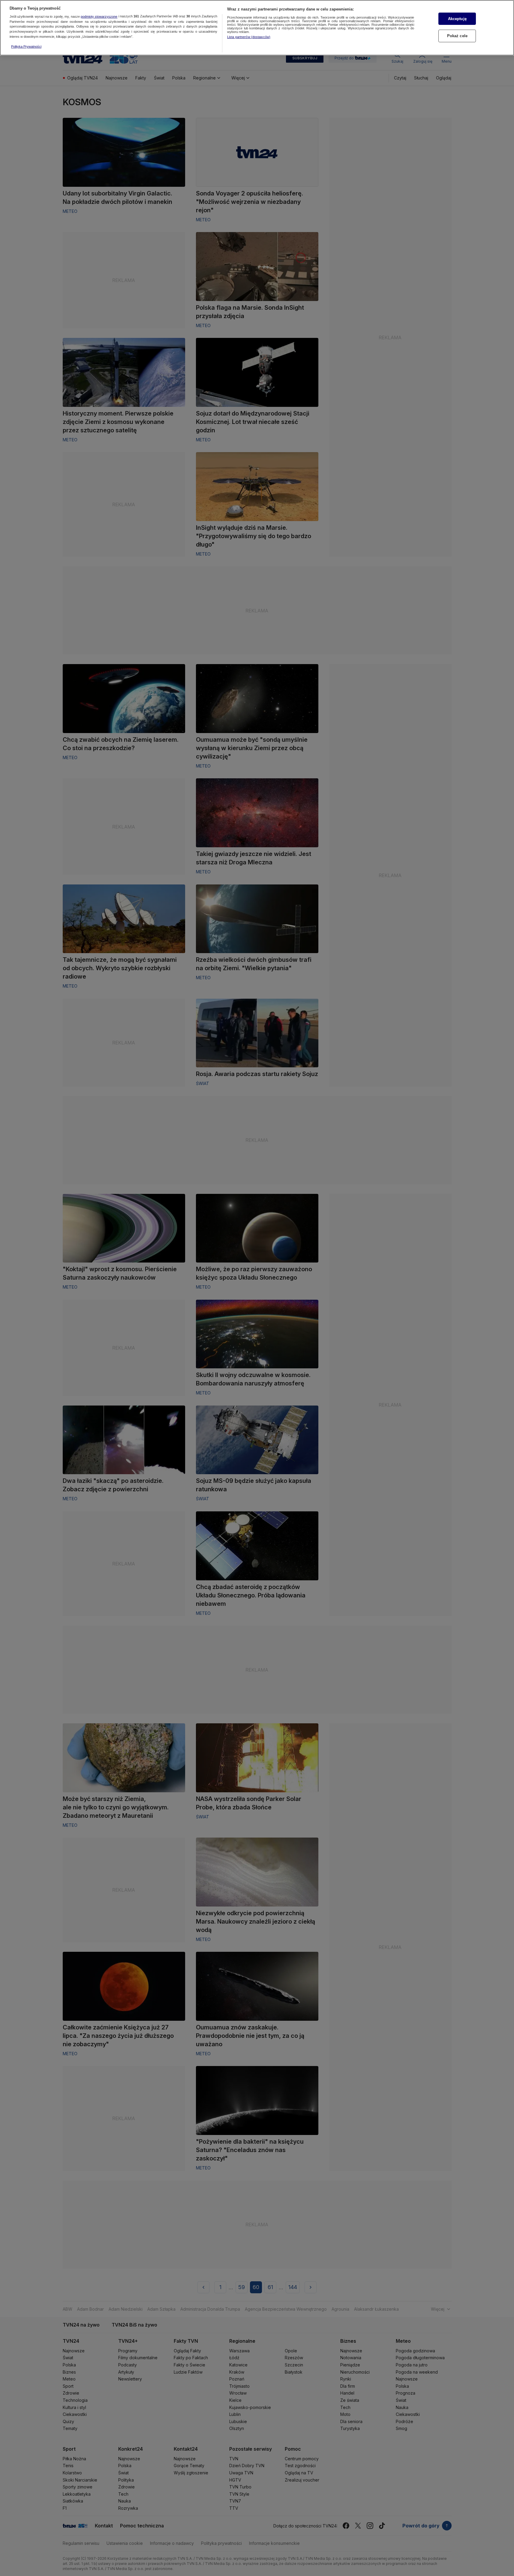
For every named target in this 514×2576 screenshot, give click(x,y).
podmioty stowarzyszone (99, 16)
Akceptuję (457, 19)
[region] (257, 28)
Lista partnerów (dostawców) (249, 37)
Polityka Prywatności (26, 46)
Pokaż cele (457, 36)
